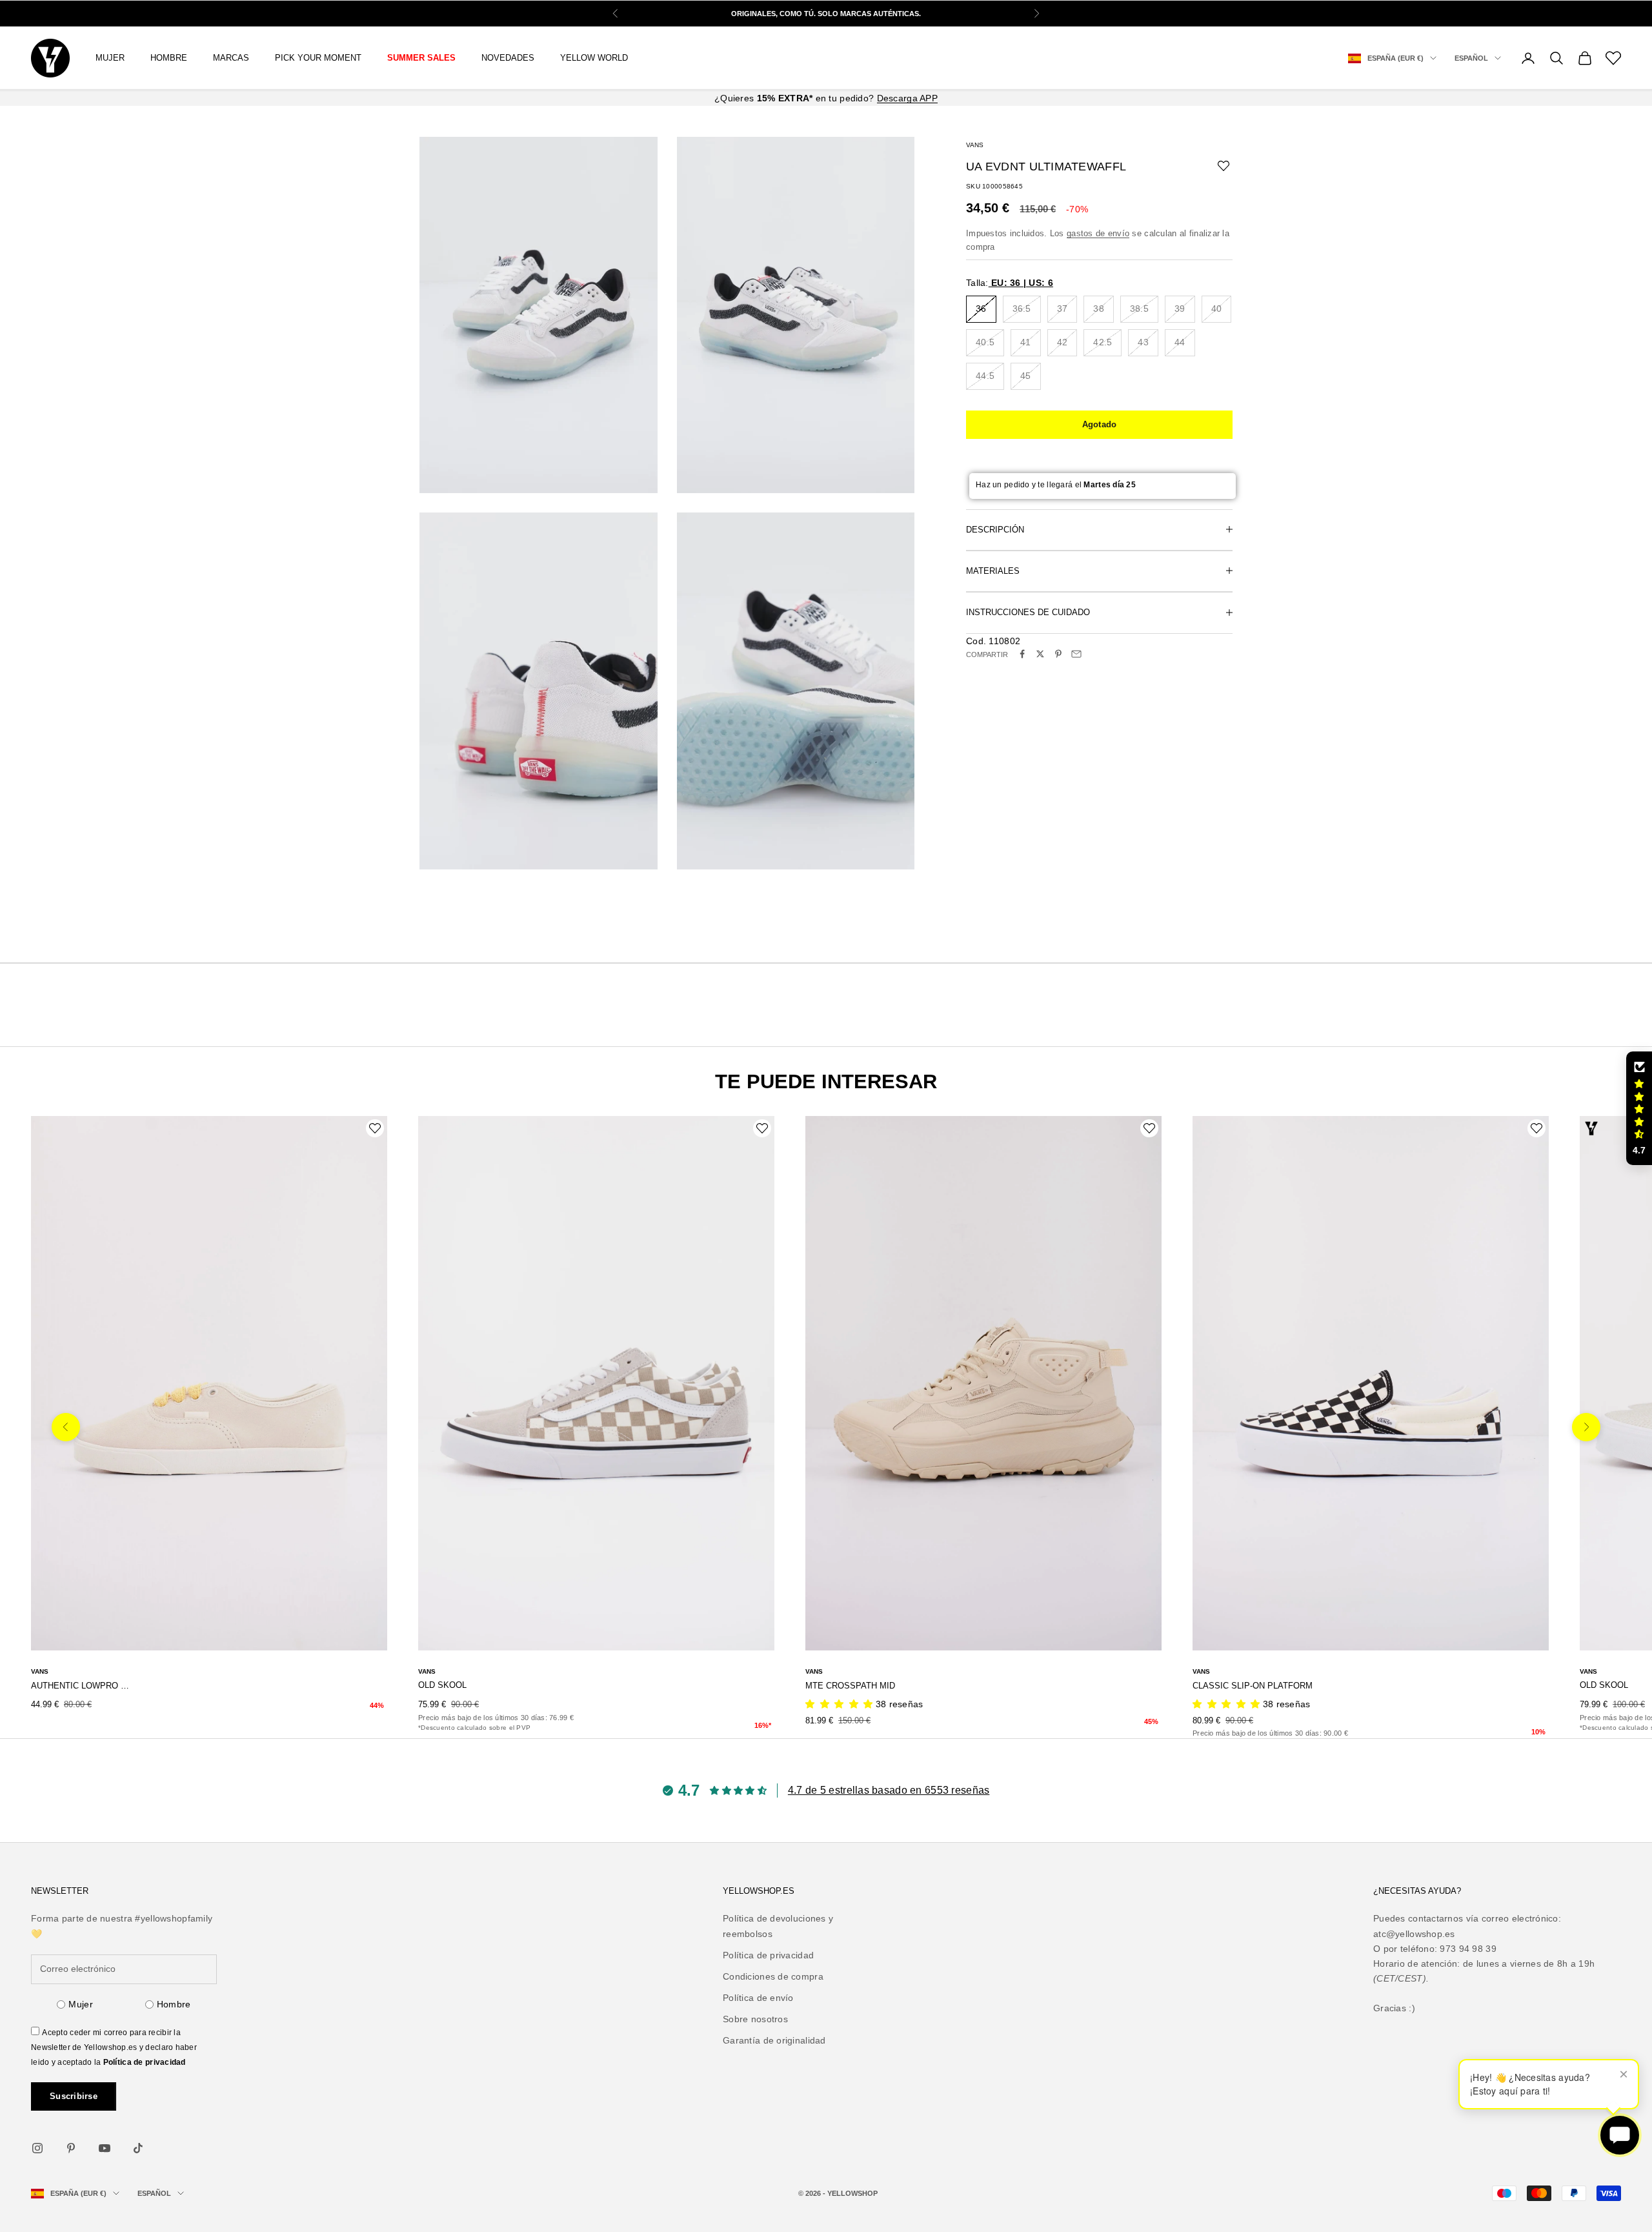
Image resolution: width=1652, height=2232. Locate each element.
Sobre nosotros (755, 2019)
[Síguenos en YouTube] (105, 2148)
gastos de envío (1098, 233)
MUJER (110, 58)
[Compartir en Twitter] (1040, 654)
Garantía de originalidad (774, 2040)
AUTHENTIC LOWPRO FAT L (81, 1686)
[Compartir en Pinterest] (1058, 654)
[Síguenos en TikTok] (138, 2148)
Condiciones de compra (773, 1976)
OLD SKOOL (442, 1685)
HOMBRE (169, 58)
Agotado (1100, 424)
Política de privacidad (145, 2062)
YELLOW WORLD (594, 58)
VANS (975, 145)
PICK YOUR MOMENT (318, 58)
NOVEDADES (508, 58)
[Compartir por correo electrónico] (1076, 654)
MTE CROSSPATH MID (850, 1686)
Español (1471, 58)
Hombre (174, 2004)
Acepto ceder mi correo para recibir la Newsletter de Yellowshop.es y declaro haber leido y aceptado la (114, 2047)
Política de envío (758, 1998)
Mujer (80, 2004)
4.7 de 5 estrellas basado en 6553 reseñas (889, 1790)
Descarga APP (907, 98)
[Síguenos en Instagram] (37, 2148)
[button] (1639, 1108)
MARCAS (231, 58)
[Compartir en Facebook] (1022, 654)
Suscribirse (74, 2096)
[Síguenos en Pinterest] (71, 2148)
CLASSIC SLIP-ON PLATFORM (1253, 1686)
